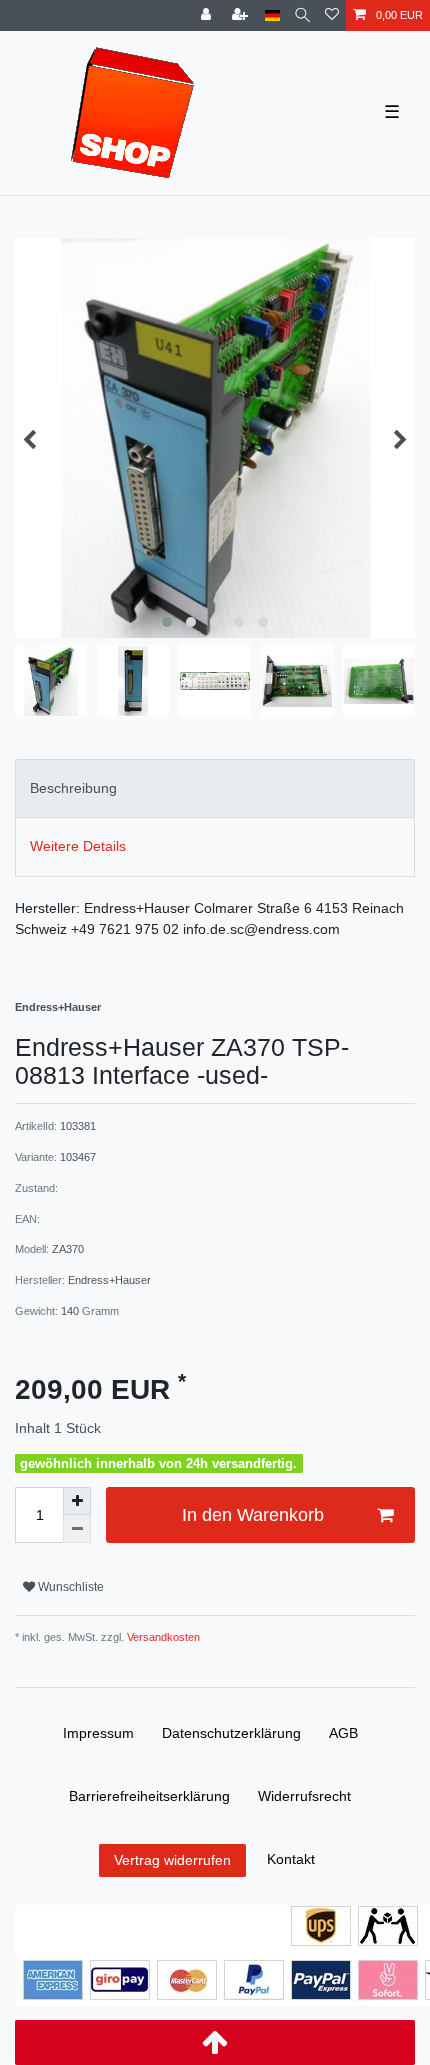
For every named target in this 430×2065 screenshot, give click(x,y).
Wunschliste (69, 1587)
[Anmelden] (208, 15)
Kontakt (291, 1859)
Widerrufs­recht (304, 1796)
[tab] (215, 788)
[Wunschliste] (332, 15)
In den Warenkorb (253, 1515)
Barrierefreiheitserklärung (149, 1796)
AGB (343, 1733)
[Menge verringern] (77, 1529)
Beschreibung (73, 788)
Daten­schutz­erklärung (231, 1733)
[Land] (272, 15)
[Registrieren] (242, 15)
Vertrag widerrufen (172, 1860)
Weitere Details (78, 846)
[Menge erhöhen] (77, 1501)
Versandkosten (162, 1637)
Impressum (98, 1733)
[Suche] (302, 15)
